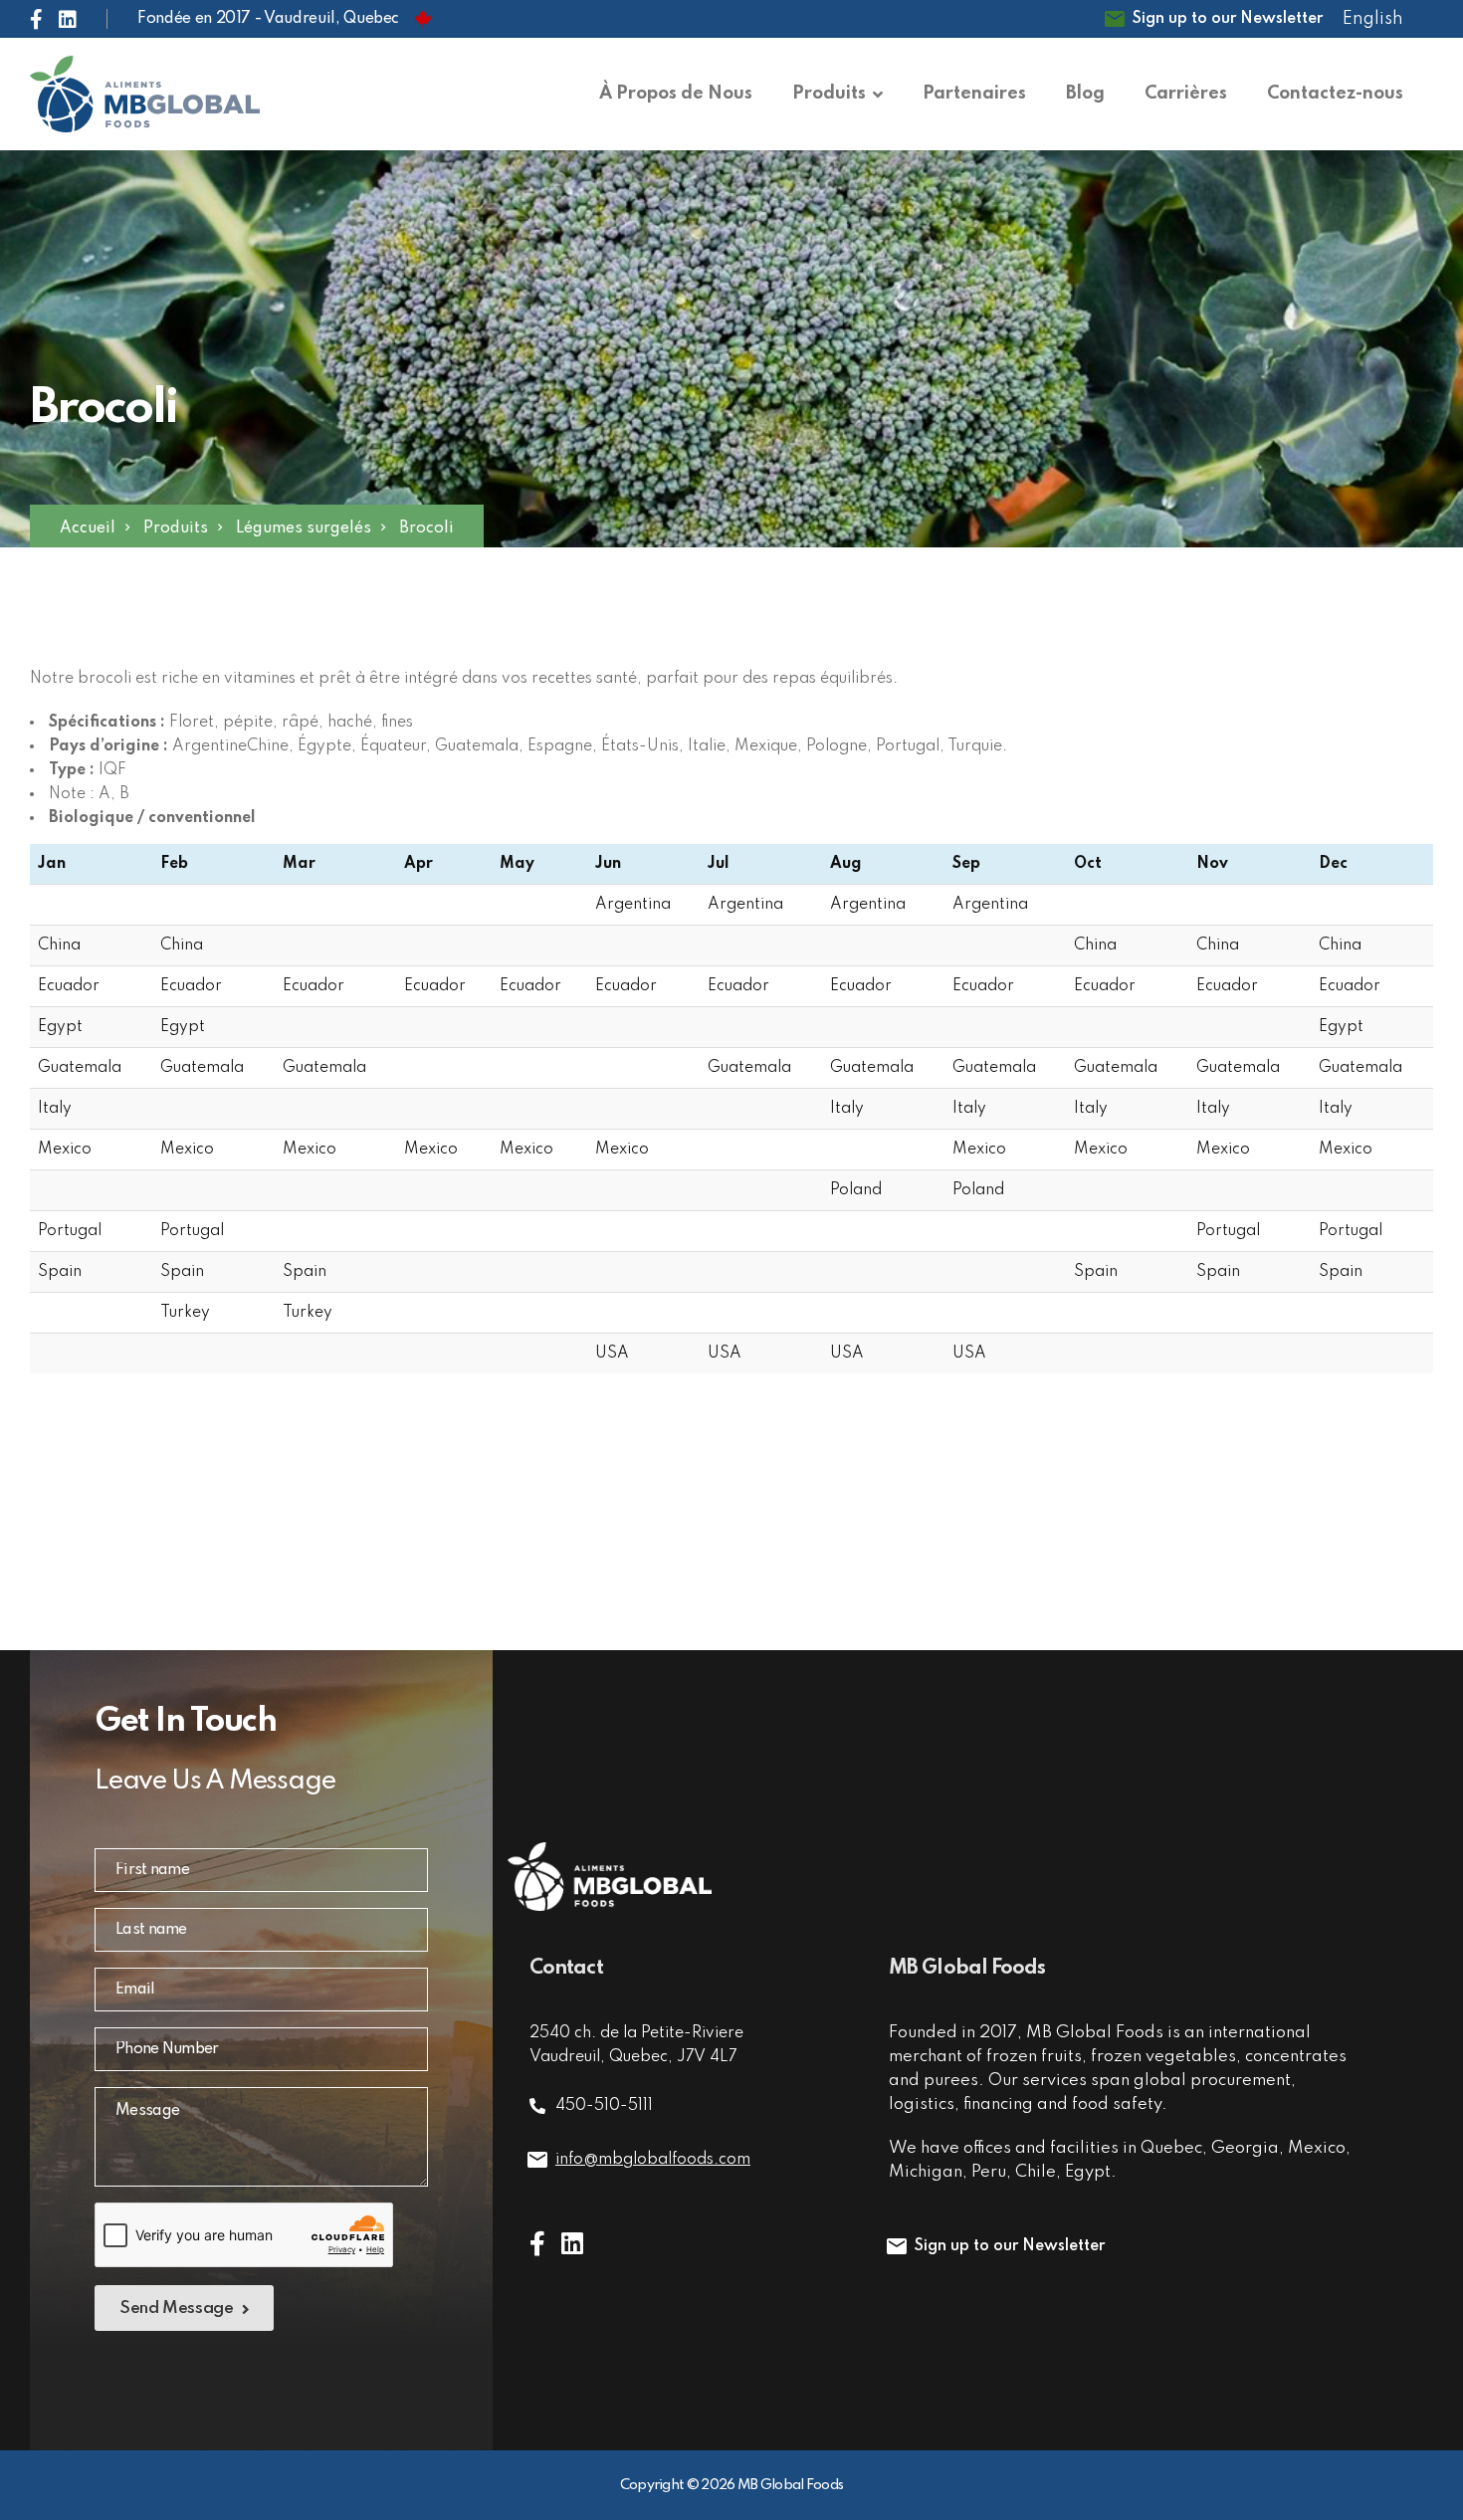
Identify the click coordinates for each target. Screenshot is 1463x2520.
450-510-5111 (604, 2106)
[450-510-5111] (537, 2106)
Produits (176, 528)
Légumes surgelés (304, 528)
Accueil (88, 528)
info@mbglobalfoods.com (653, 2160)
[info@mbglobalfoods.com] (537, 2160)
